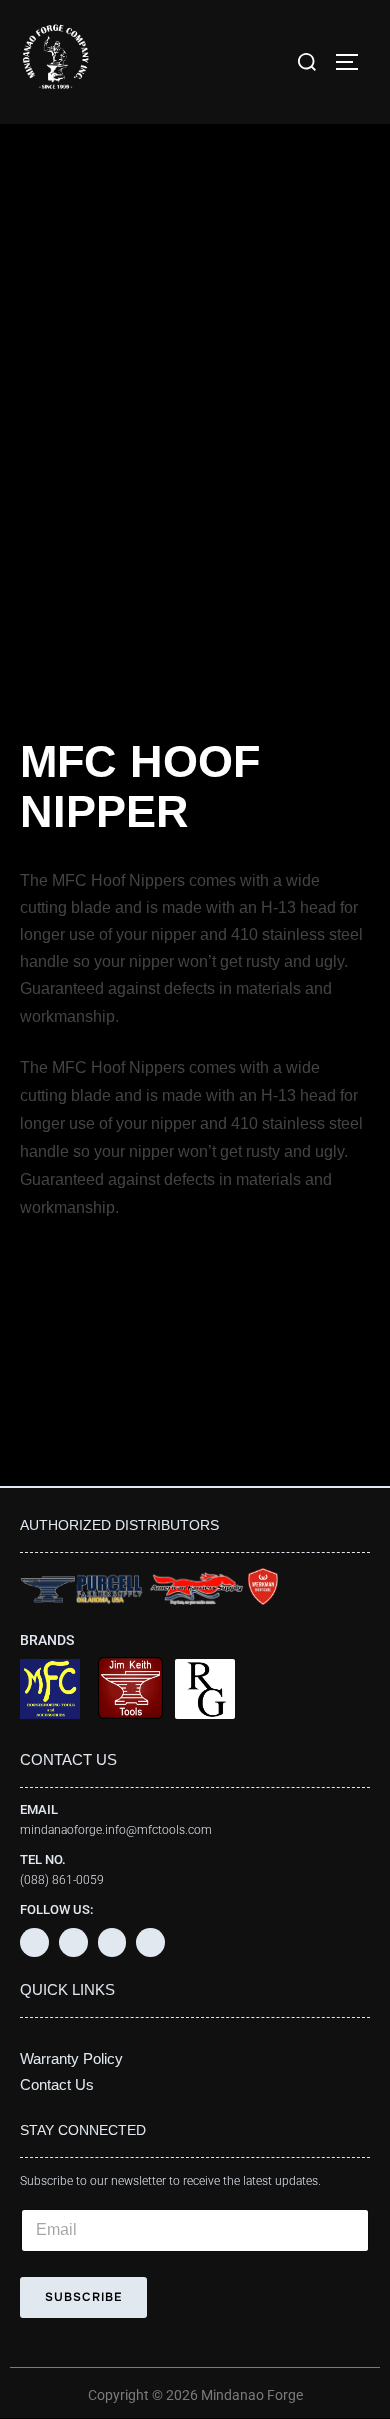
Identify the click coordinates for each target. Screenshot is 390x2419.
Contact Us (57, 2084)
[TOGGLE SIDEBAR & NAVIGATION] (354, 62)
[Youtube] (112, 1942)
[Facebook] (34, 1942)
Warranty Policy (71, 2058)
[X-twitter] (73, 1942)
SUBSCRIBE (83, 2297)
